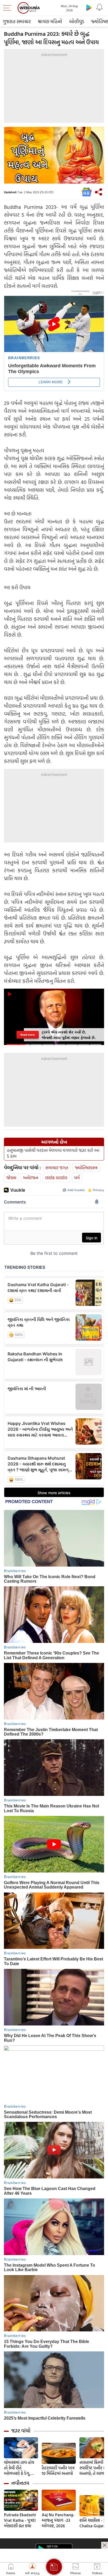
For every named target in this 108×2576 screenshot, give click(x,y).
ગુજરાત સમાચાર (17, 21)
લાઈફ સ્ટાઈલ (56, 1178)
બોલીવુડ (77, 21)
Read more (28, 1035)
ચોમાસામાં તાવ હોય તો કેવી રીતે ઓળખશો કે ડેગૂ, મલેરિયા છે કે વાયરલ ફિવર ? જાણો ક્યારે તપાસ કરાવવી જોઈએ (21, 2468)
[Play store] (89, 7)
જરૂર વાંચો (21, 2431)
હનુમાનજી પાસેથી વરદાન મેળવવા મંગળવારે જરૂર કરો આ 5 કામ (53, 1153)
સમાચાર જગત (57, 1168)
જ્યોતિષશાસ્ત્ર (86, 1168)
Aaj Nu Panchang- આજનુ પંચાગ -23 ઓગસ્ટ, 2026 (58, 2520)
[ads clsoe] (105, 2545)
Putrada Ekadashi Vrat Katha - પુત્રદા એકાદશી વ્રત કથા (20, 2520)
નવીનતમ (20, 2483)
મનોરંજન (31, 1178)
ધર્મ (77, 1178)
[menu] (8, 8)
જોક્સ (11, 1178)
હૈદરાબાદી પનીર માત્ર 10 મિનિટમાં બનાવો (58, 2471)
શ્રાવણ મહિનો (50, 21)
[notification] (100, 7)
